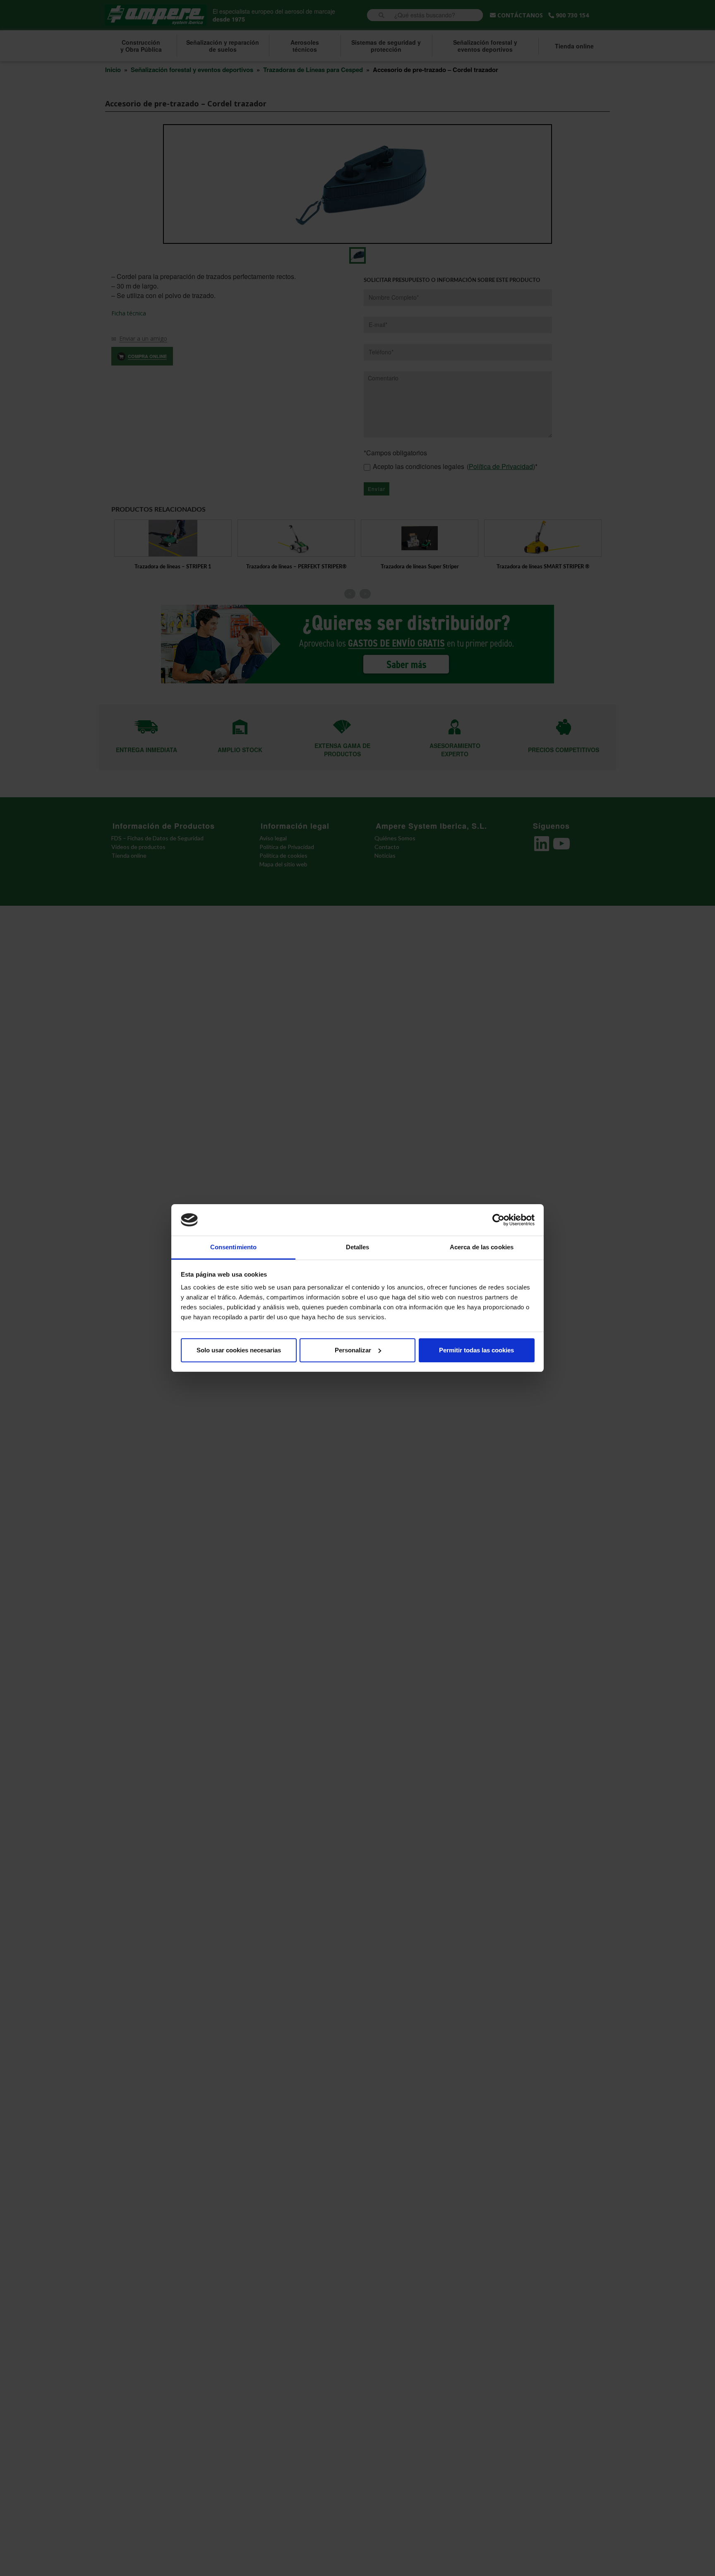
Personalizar (353, 1350)
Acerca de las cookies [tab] (482, 1247)
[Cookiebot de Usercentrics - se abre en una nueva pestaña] (498, 1220)
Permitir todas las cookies (476, 1350)
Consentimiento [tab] (233, 1247)
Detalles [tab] (358, 1247)
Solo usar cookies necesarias (239, 1350)
